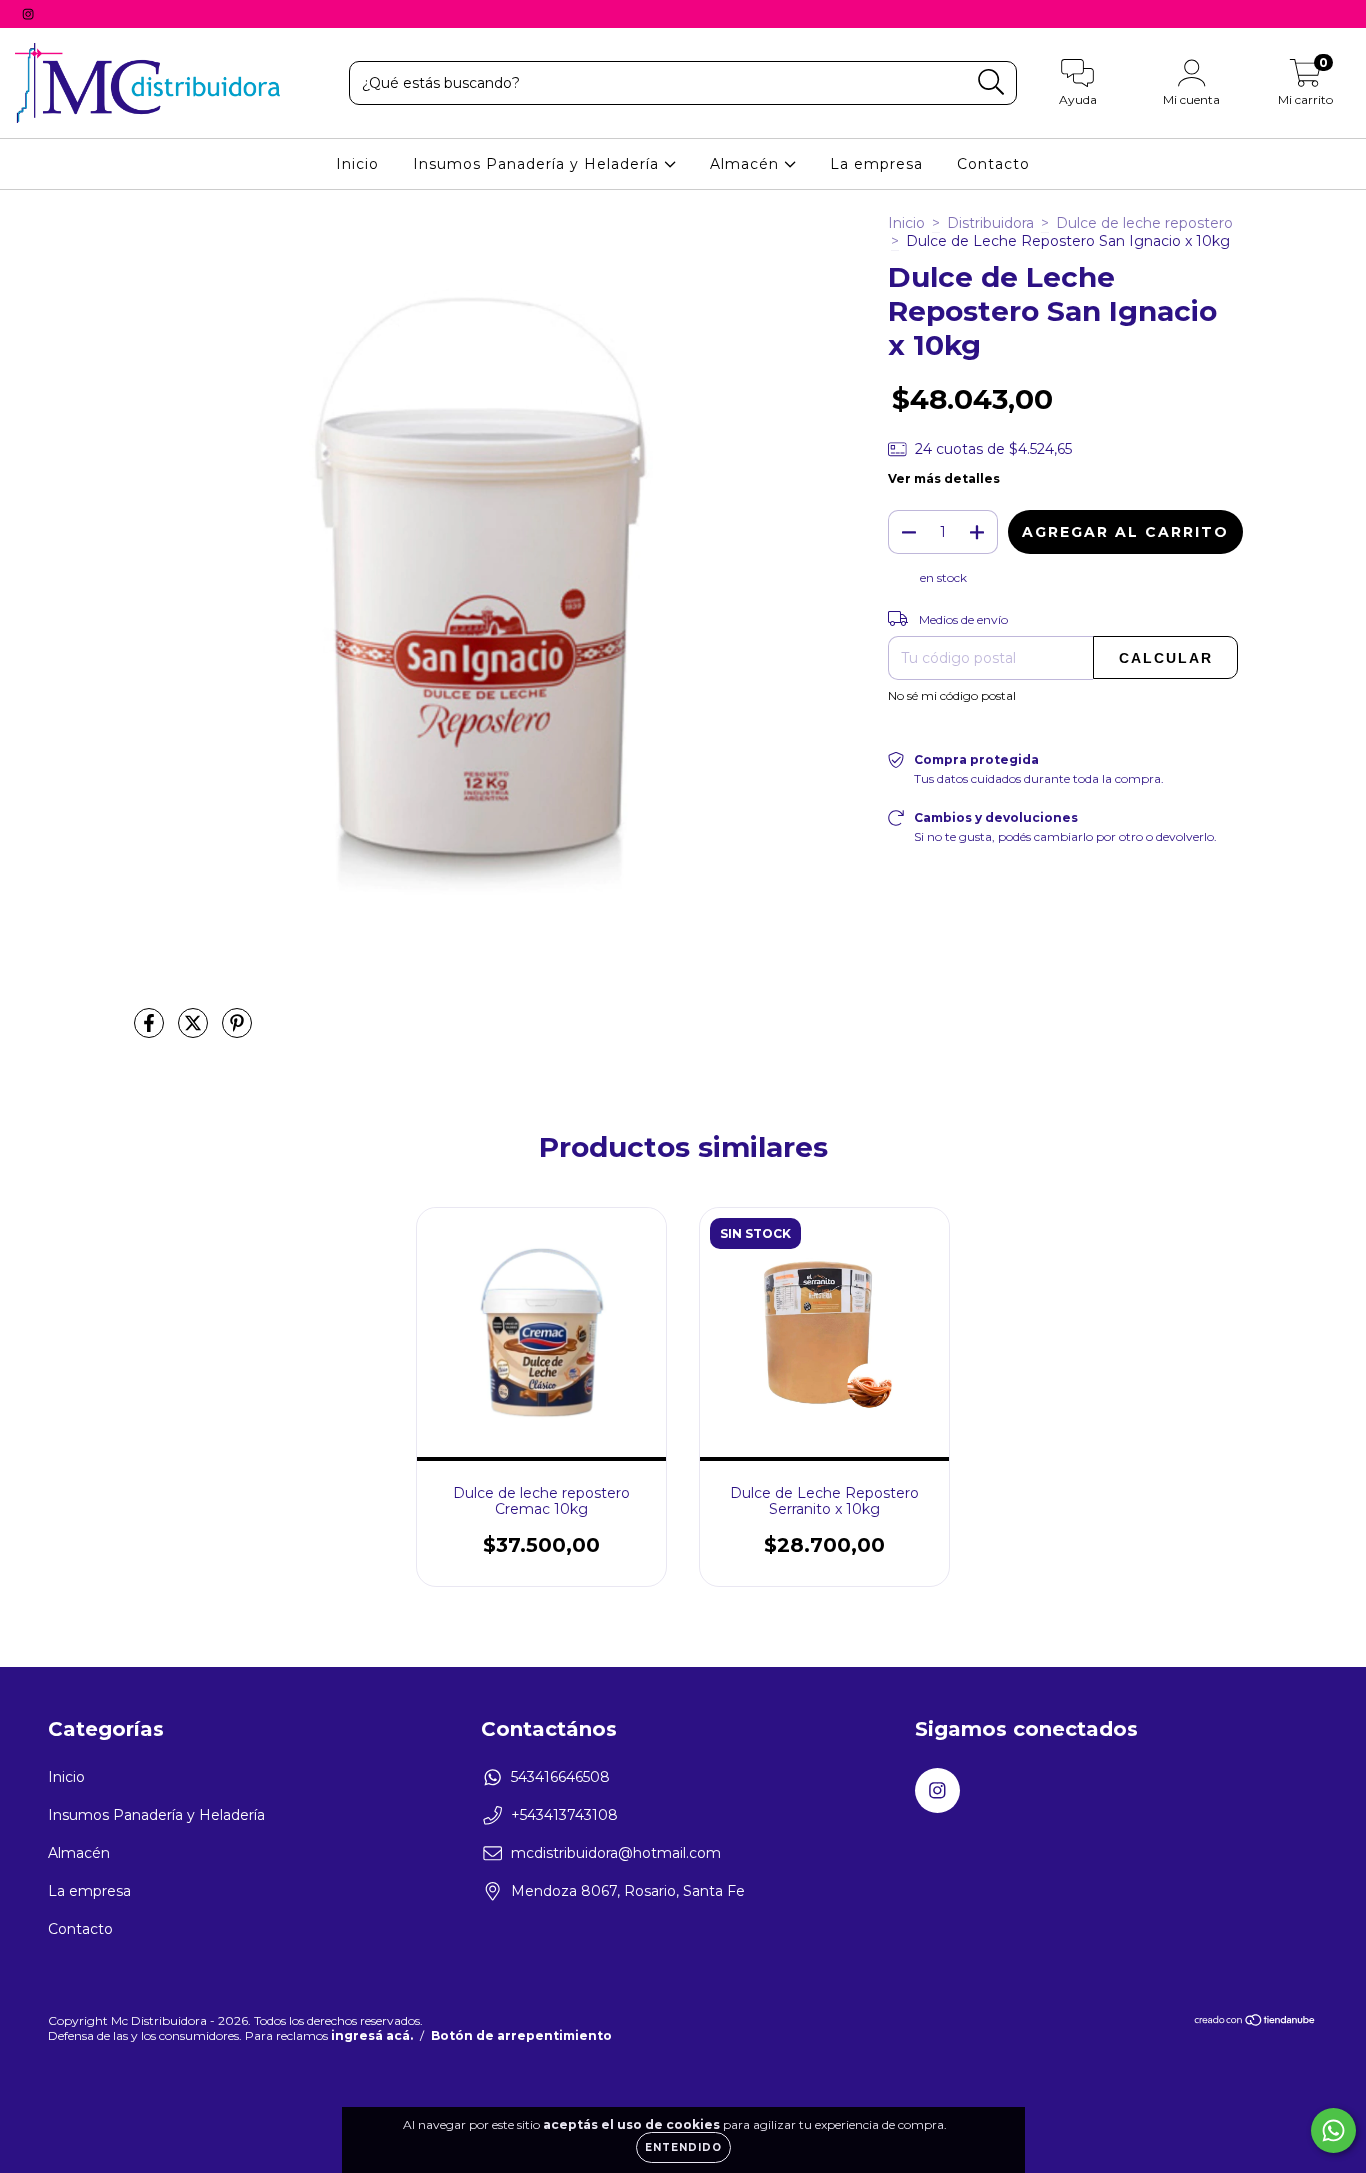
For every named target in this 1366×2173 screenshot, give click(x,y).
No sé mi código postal (952, 695)
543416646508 (560, 1777)
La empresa (876, 164)
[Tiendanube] (1255, 2022)
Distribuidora (990, 223)
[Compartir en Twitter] (195, 1031)
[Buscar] (991, 82)
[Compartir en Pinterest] (237, 1031)
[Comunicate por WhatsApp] (1333, 2130)
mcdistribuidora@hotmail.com (616, 1853)
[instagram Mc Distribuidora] (28, 14)
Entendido (683, 2147)
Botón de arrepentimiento (521, 2035)
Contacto (993, 164)
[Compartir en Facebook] (151, 1031)
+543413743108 (564, 1815)
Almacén (747, 164)
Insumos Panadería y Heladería (538, 164)
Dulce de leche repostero (1144, 223)
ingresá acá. (372, 2035)
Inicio (357, 164)
